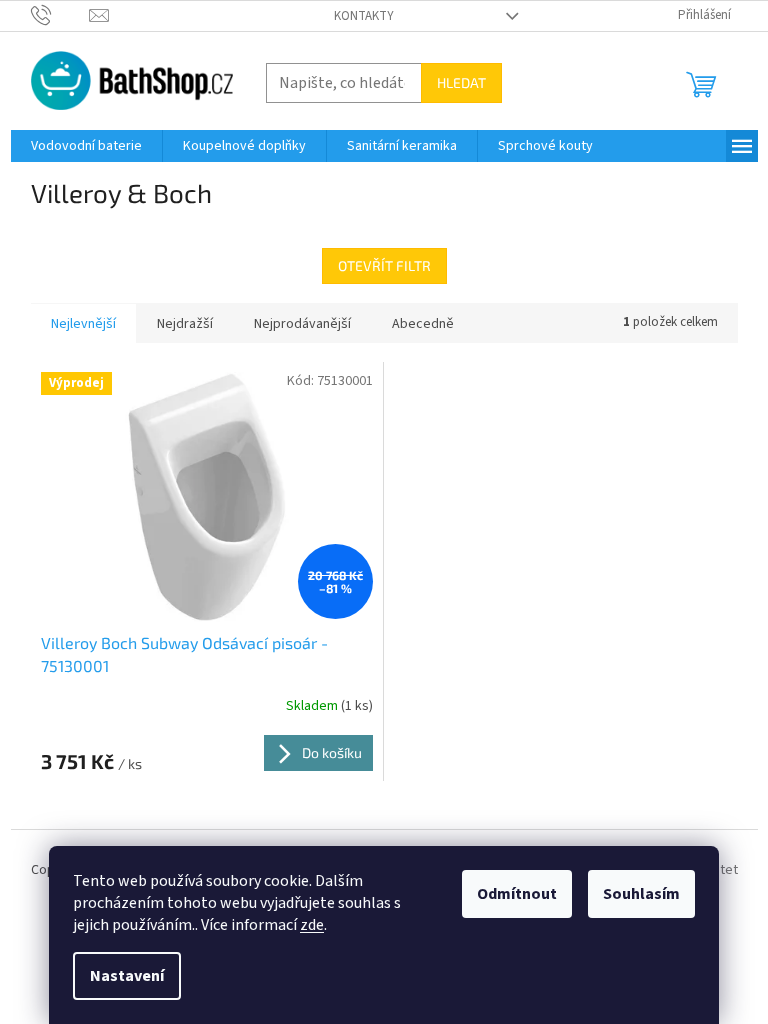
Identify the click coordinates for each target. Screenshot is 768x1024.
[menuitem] (86, 146)
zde (312, 925)
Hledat (461, 82)
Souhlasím (641, 894)
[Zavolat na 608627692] (60, 15)
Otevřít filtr (384, 265)
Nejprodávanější (302, 324)
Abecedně (423, 324)
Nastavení (127, 976)
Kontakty (364, 16)
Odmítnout (517, 894)
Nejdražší (185, 324)
